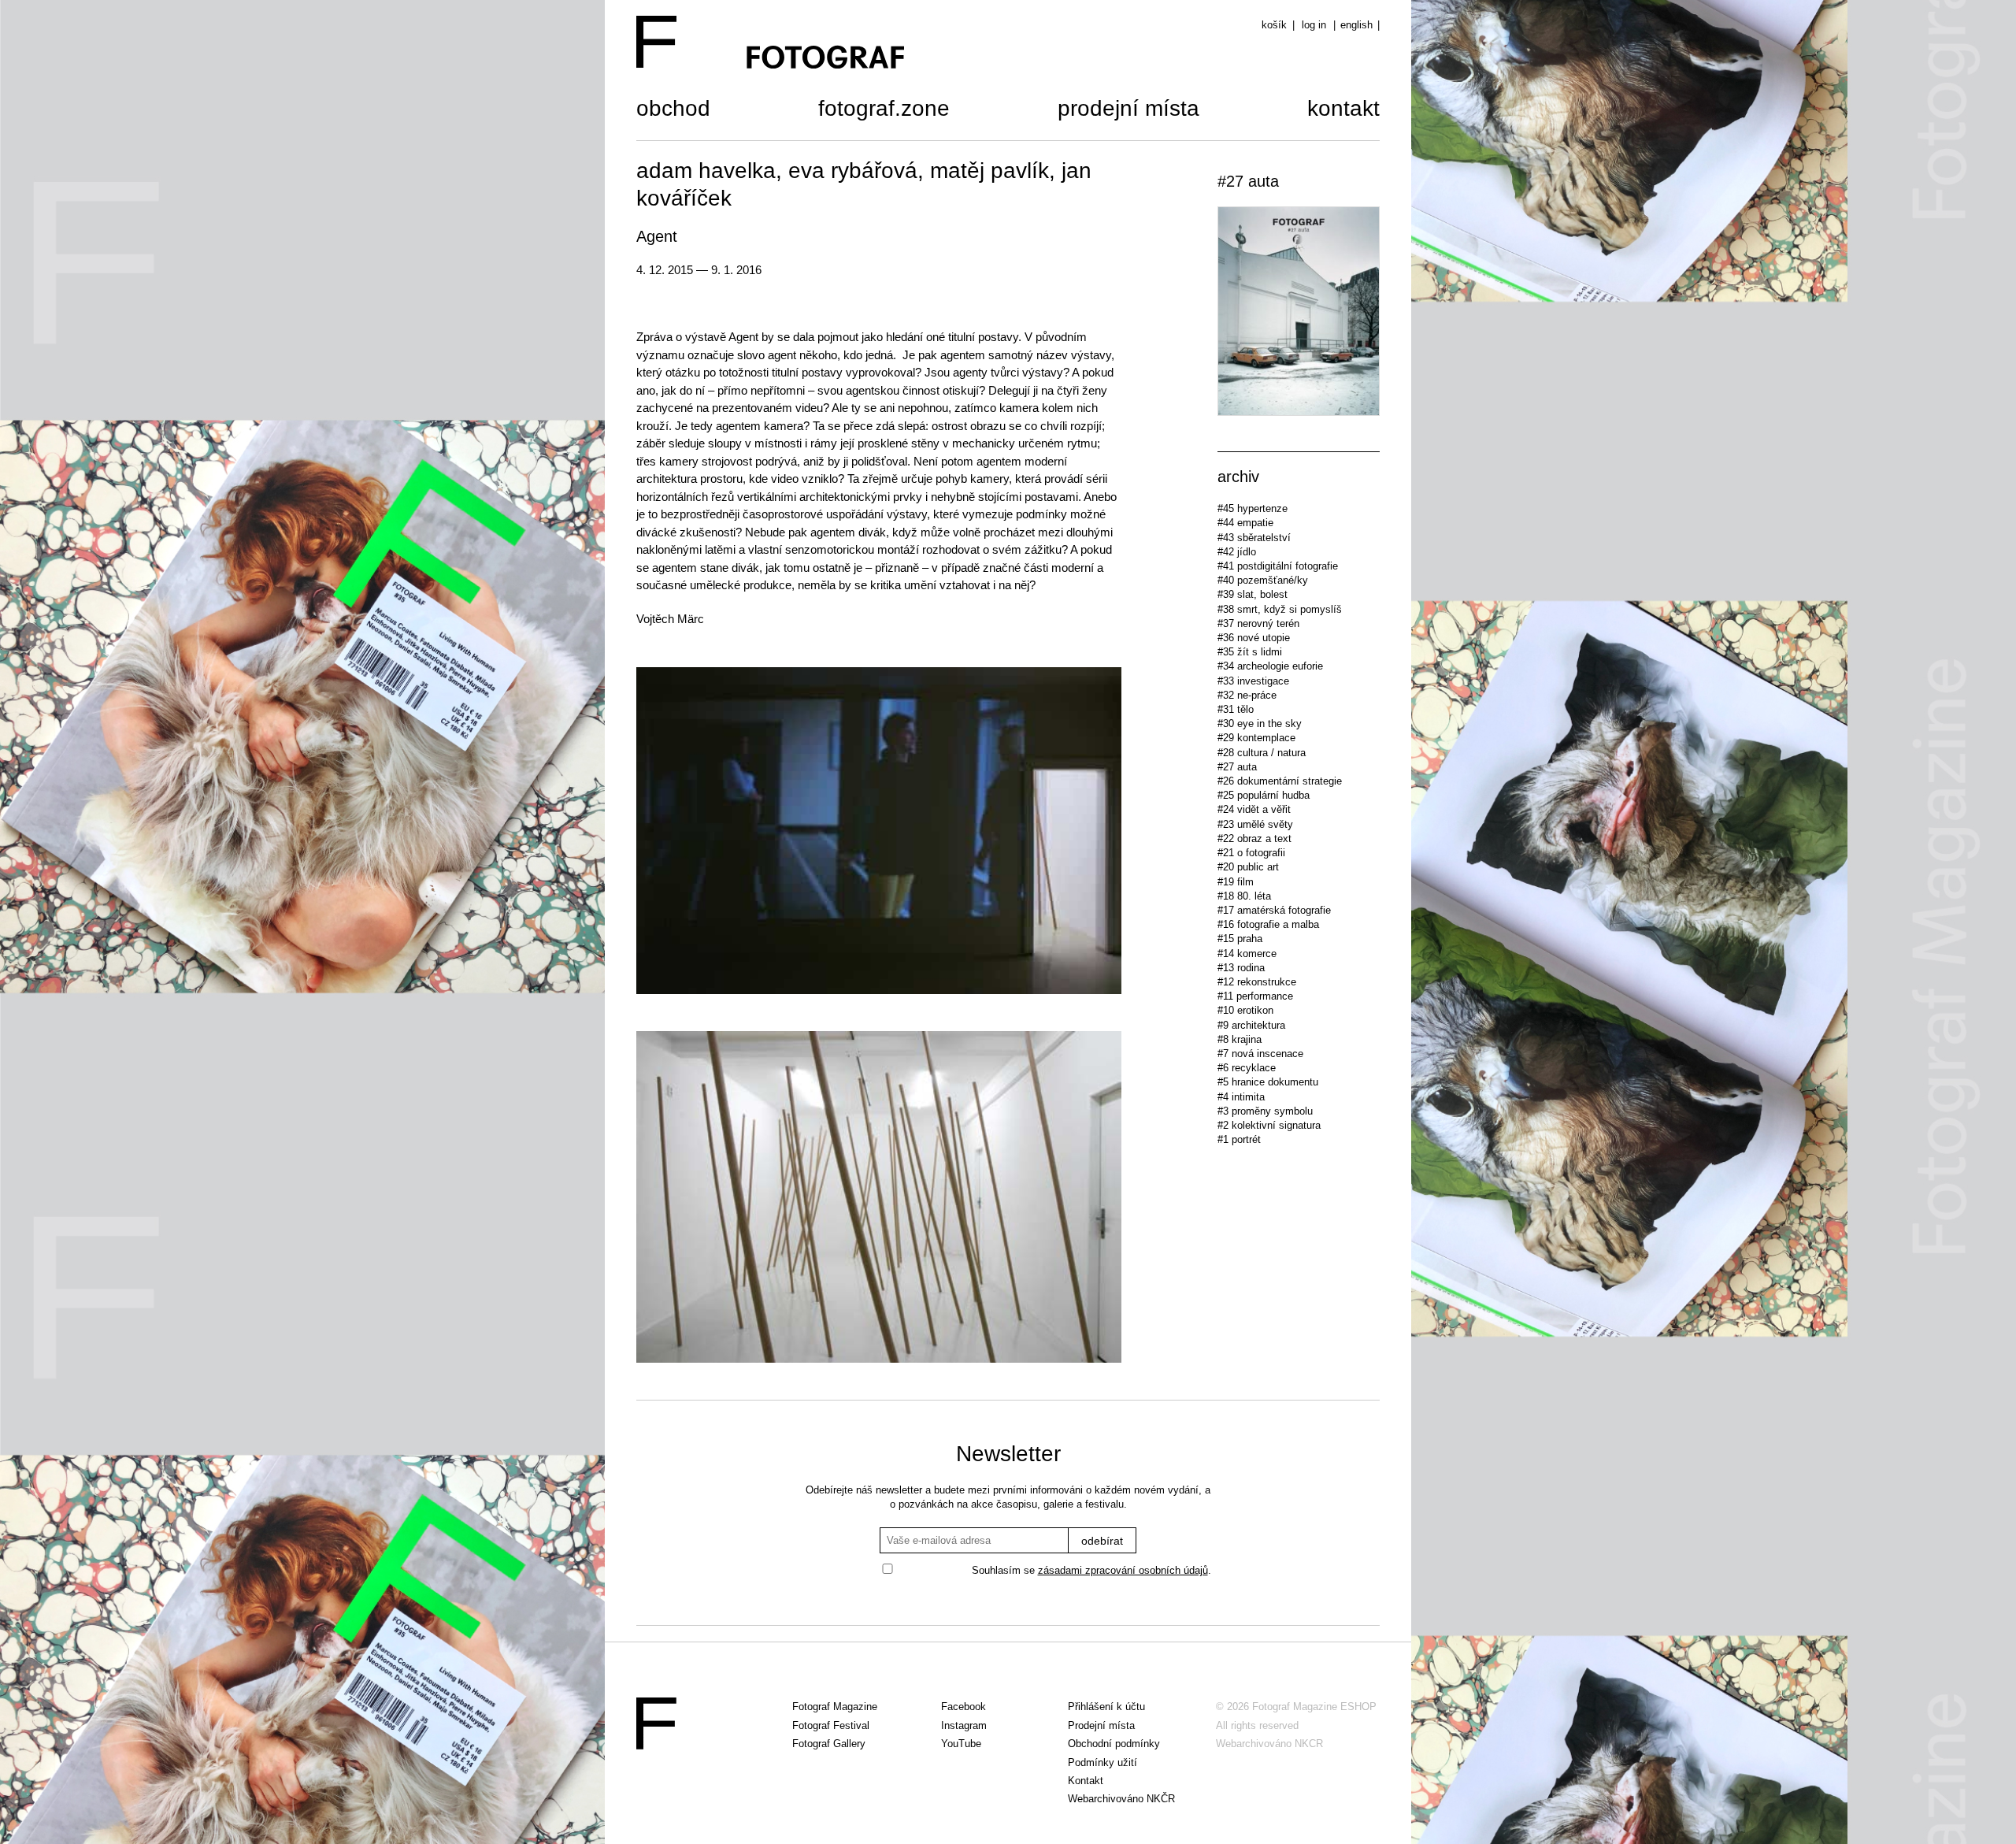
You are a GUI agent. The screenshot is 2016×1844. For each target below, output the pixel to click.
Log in (1314, 25)
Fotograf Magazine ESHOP (1314, 1707)
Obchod (673, 110)
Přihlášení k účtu (1106, 1707)
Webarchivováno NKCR (1269, 1744)
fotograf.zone (884, 110)
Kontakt (1343, 110)
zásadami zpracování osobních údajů (1123, 1570)
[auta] (1299, 313)
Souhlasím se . (1091, 1570)
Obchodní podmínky (1114, 1744)
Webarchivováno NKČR (1121, 1799)
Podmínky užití (1102, 1762)
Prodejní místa (1128, 110)
